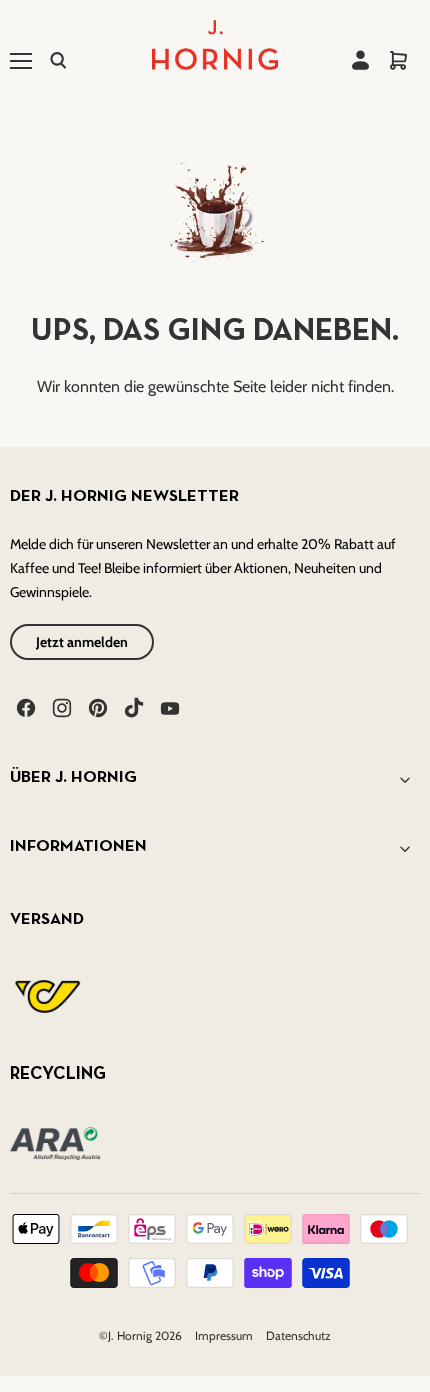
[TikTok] (132, 706)
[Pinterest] (96, 706)
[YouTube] (168, 706)
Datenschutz (298, 1335)
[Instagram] (60, 706)
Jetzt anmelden (82, 642)
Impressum (225, 1335)
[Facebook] (24, 706)
